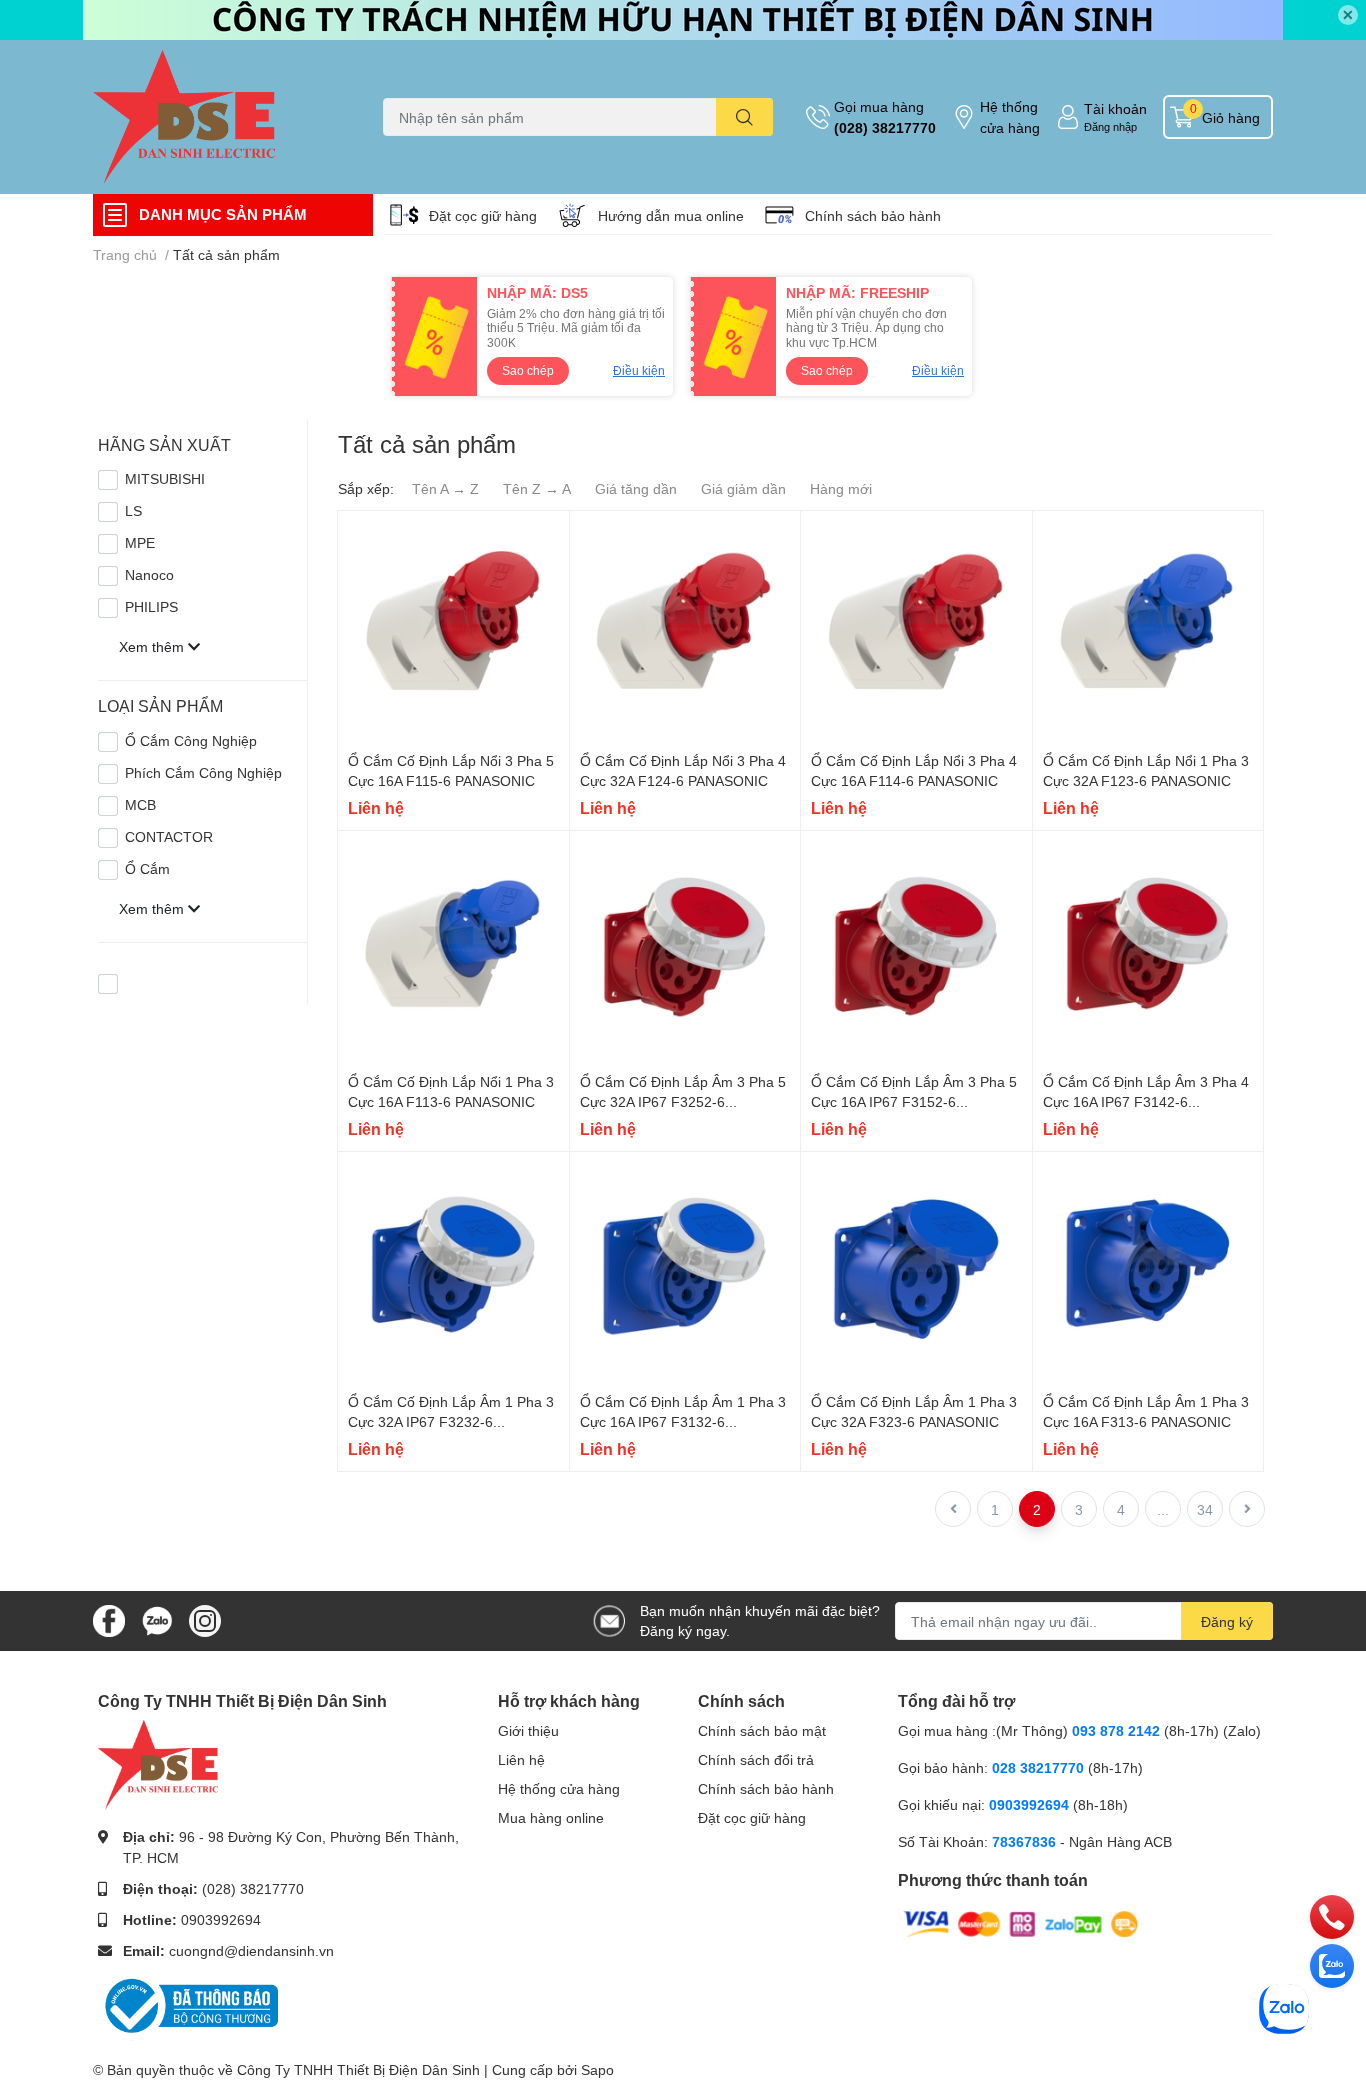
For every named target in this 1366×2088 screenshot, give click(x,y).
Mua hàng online (551, 1817)
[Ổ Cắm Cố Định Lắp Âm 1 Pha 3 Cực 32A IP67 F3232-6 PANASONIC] (453, 1267)
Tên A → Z (445, 488)
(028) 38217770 (885, 127)
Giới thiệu (528, 1730)
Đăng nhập (1110, 126)
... (1163, 1509)
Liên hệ (521, 1759)
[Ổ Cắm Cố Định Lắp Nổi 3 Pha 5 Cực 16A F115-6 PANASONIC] (453, 626)
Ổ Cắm (147, 868)
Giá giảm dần (743, 488)
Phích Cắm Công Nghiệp (203, 772)
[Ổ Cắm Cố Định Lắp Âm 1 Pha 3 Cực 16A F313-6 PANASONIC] (1148, 1267)
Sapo (597, 2069)
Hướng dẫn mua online (671, 215)
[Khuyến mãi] (683, 20)
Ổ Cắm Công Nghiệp (191, 740)
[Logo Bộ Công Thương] (188, 2003)
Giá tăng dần (636, 488)
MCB (140, 804)
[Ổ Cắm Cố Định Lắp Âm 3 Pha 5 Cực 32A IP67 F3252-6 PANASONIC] (685, 946)
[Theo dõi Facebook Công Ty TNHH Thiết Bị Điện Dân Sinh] (109, 1619)
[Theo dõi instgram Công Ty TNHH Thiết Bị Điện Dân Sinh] (205, 1619)
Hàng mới (841, 488)
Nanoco (149, 574)
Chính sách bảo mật (762, 1730)
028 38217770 (1038, 1767)
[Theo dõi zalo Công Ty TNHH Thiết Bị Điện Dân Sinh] (157, 1619)
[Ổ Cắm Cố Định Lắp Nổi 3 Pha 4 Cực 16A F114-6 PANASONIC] (916, 626)
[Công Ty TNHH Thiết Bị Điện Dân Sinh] (217, 117)
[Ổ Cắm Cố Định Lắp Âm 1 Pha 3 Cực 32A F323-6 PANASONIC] (916, 1267)
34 (1205, 1509)
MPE (140, 542)
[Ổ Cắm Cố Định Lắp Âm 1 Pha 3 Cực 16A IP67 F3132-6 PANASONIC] (685, 1267)
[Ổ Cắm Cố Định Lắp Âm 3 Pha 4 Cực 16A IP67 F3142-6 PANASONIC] (1148, 946)
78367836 (1024, 1841)
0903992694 (221, 1919)
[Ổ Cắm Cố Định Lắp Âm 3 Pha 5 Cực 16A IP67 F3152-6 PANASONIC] (916, 946)
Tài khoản (1115, 108)
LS (133, 510)
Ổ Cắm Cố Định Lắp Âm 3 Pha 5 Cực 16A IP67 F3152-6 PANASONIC (914, 1101)
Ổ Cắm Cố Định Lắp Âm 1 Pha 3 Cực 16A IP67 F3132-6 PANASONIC (683, 1421)
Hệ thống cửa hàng (1010, 117)
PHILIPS (151, 606)
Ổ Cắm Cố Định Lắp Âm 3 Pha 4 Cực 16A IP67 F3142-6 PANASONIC (1146, 1101)
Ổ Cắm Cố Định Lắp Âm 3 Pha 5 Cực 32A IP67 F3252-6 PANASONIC (683, 1101)
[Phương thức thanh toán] (1021, 1922)
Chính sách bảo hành (873, 215)
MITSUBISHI (165, 478)
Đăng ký (1227, 1621)
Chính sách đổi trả (756, 1759)
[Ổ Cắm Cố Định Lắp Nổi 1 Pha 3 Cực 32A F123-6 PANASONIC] (1148, 626)
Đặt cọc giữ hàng (483, 215)
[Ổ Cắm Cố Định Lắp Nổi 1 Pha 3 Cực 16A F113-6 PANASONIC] (453, 946)
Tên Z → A (537, 488)
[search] (744, 117)
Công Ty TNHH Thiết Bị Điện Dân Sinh (358, 2069)
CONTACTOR (169, 836)
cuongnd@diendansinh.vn (251, 1950)
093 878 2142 (1116, 1730)
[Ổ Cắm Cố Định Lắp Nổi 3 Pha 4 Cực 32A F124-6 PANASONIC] (685, 626)
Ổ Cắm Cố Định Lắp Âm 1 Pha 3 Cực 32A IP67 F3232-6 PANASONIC (451, 1421)
